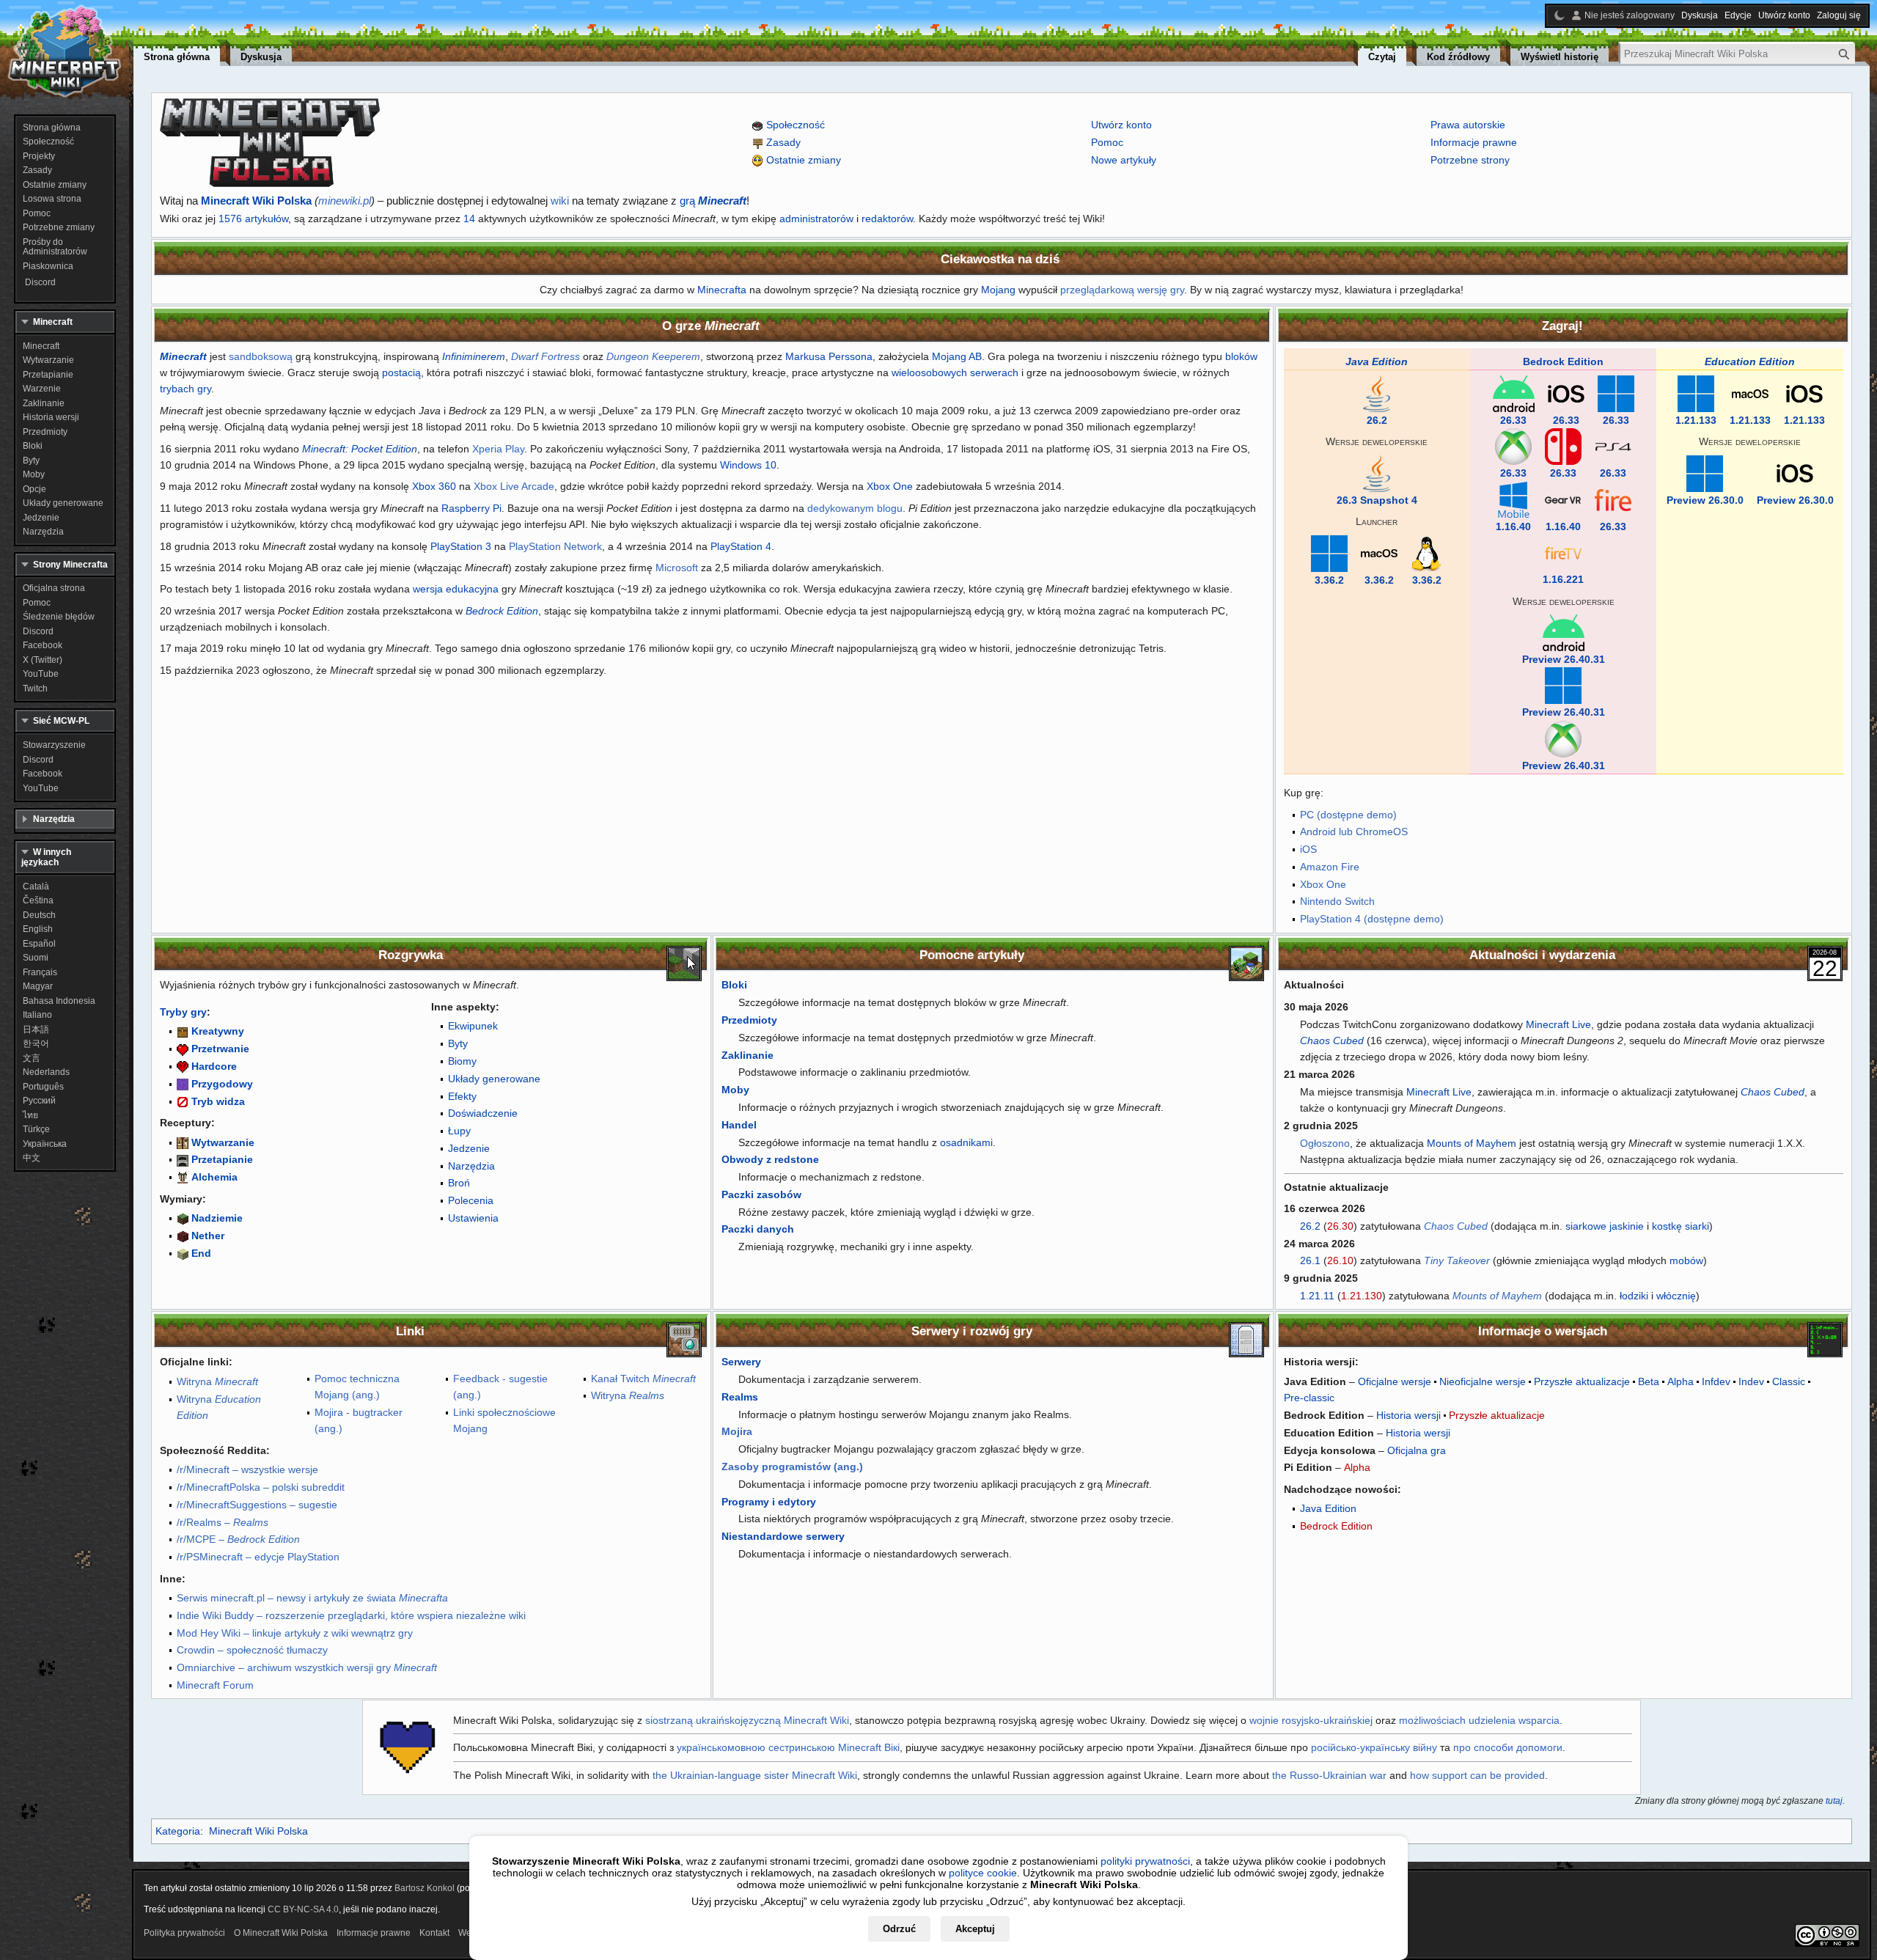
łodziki (1634, 1296)
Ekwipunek (473, 1026)
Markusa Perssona (829, 356)
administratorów (816, 219)
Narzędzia (471, 1166)
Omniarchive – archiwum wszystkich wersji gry (307, 1667)
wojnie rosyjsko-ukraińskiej (1311, 1720)
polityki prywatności (1145, 1861)
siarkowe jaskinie (1605, 1226)
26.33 (1513, 420)
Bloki (734, 985)
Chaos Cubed (1332, 1040)
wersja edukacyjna (456, 589)
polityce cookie (983, 1873)
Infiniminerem (474, 356)
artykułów (267, 219)
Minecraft (183, 356)
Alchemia (214, 1177)
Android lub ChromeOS (1354, 832)
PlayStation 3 (461, 546)
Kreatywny (218, 1031)
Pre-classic (1309, 1398)
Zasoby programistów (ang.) (792, 1467)
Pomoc (1107, 142)
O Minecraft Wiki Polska (281, 1933)
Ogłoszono (1325, 1143)
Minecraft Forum (215, 1685)
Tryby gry (183, 1012)
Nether (208, 1236)
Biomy (462, 1061)
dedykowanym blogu (855, 508)
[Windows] (1329, 552)
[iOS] (1566, 393)
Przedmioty (749, 1020)
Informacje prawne (1474, 142)
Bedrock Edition (502, 611)
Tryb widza (218, 1101)
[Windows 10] (1616, 393)
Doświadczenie (483, 1113)
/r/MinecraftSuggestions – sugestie (257, 1505)
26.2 (1377, 420)
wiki (560, 201)
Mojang (998, 290)
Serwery (741, 1362)
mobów (1686, 1260)
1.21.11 (1317, 1296)
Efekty (462, 1096)
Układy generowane (494, 1079)
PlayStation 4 (741, 546)
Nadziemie (217, 1218)
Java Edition (1377, 361)
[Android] (1514, 393)
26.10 (1340, 1260)
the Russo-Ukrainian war (1329, 1775)
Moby (735, 1090)
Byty (458, 1043)
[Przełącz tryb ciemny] (1560, 15)
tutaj (1834, 1801)
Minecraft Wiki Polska (256, 201)
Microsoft (677, 568)
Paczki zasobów (761, 1194)
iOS (1308, 849)
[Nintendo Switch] (1563, 446)
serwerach (994, 372)
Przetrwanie (220, 1049)
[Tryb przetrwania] (183, 1049)
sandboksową (261, 356)
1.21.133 (1696, 420)
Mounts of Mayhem (1472, 1143)
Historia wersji (1408, 1415)
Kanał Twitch (643, 1379)
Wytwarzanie (223, 1142)
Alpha (1681, 1381)
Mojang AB (957, 356)
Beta (1649, 1381)
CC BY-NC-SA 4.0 (303, 1909)
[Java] (1377, 393)
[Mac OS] (1379, 552)
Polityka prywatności (184, 1933)
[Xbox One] (1513, 446)
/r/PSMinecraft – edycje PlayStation (258, 1557)
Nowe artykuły (1124, 160)
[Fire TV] (1563, 552)
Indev (1751, 1381)
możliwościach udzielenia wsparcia (1479, 1720)
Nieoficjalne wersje (1483, 1381)
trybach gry (186, 389)
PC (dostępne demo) (1348, 815)
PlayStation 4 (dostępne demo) (1372, 919)
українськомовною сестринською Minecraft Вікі (788, 1747)
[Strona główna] (65, 51)
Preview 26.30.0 (1705, 500)
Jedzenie (469, 1148)
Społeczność (796, 125)
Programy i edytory (769, 1502)
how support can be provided (1477, 1775)
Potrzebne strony (1470, 160)
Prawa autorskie (1468, 125)
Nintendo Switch (1337, 901)
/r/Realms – (223, 1522)
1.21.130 (1362, 1296)
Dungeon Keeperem (653, 356)
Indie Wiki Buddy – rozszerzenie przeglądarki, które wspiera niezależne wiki (351, 1615)
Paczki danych (758, 1229)
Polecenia (471, 1200)
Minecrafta (722, 290)
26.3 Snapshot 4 (1377, 500)
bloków (1241, 356)
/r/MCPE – (238, 1539)
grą (713, 201)
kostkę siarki (1681, 1226)
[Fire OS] (1613, 499)
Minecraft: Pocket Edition (360, 449)
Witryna (217, 1381)
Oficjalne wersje (1395, 1381)
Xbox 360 (434, 486)
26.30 (1340, 1226)
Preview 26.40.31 (1564, 659)
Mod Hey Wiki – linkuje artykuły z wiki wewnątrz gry (295, 1633)
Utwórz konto (1121, 125)
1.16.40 (1513, 526)
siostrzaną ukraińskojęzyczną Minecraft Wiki (747, 1720)
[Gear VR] (1563, 499)
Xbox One (890, 486)
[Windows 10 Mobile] (1513, 499)
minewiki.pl (345, 201)
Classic (1789, 1381)
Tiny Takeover (1457, 1260)
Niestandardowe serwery (783, 1536)
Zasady (783, 142)
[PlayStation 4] (1613, 446)
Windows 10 (748, 465)
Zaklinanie (748, 1055)
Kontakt (434, 1933)
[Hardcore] (183, 1066)
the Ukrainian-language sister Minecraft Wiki (755, 1775)
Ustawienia (473, 1218)
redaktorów (887, 219)
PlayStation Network (555, 546)
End (201, 1253)
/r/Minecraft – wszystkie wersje (247, 1469)
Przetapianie (222, 1159)
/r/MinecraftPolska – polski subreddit (261, 1487)
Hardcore (214, 1066)
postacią (401, 372)
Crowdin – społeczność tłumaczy (252, 1650)
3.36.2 (1329, 580)
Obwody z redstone (770, 1159)
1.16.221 (1563, 579)
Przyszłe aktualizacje (1582, 1381)
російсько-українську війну (1374, 1747)
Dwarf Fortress (546, 356)
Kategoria (178, 1831)
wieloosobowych (929, 372)
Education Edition (1750, 361)
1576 (230, 219)
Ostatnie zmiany (804, 160)
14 (469, 219)
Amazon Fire (1330, 867)
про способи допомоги (1508, 1747)
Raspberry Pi (471, 508)
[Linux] (1426, 552)
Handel (739, 1125)
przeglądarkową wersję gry (1122, 290)
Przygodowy (222, 1084)
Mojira (737, 1431)
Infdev (1716, 1381)
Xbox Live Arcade (514, 486)
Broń (459, 1183)
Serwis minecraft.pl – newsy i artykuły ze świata (312, 1598)
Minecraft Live (1558, 1024)
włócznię (1676, 1296)
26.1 (1310, 1260)
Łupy (459, 1131)
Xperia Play (498, 449)
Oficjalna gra (1417, 1450)
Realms (740, 1397)
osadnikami (966, 1142)
